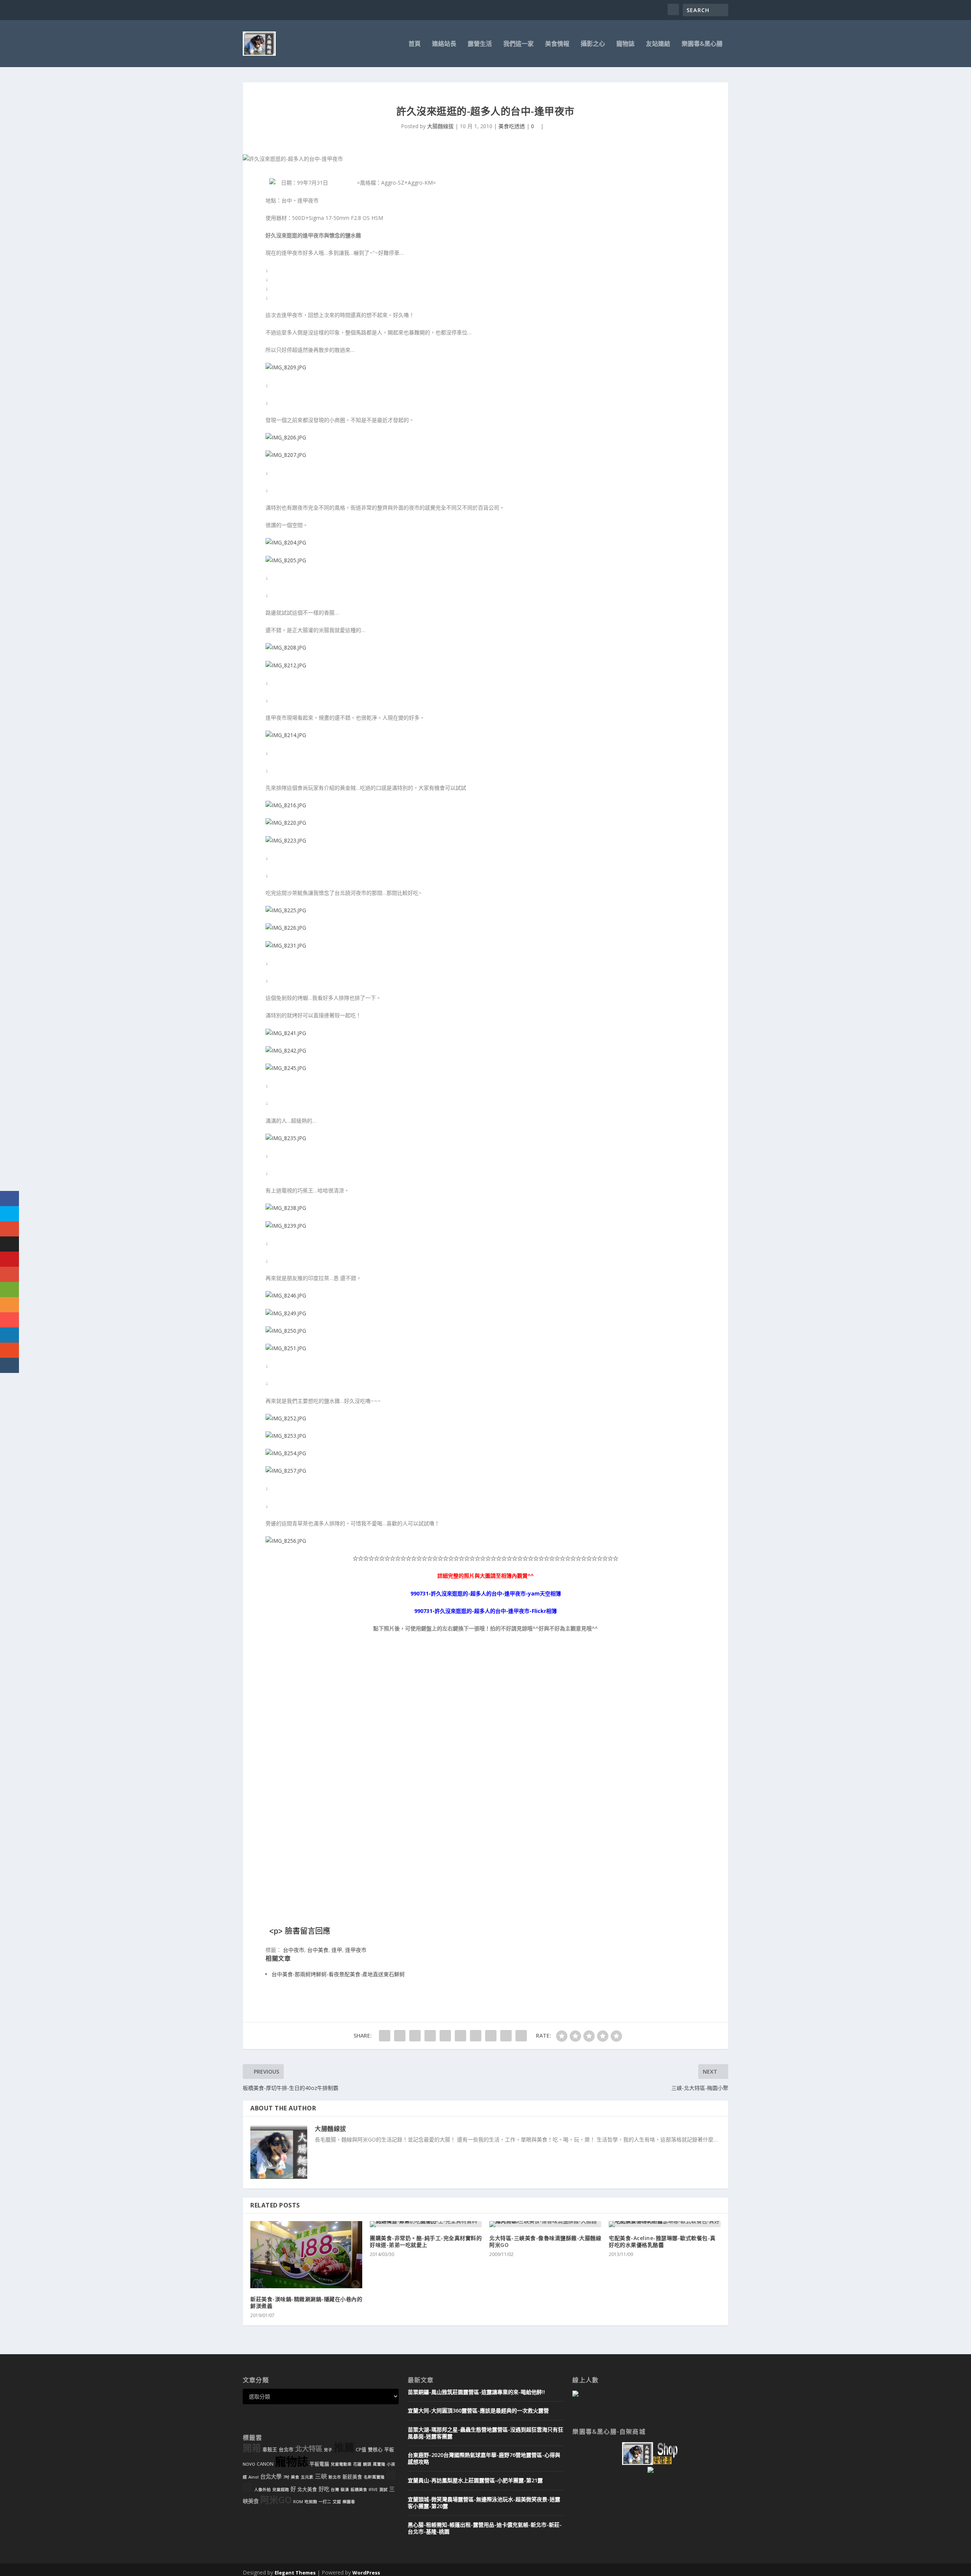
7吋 (286, 2477)
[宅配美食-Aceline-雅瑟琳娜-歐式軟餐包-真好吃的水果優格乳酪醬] (665, 2224)
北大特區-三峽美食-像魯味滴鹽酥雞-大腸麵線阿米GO (545, 2241)
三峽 (321, 2476)
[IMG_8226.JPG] (286, 928)
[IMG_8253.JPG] (286, 1436)
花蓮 (357, 2464)
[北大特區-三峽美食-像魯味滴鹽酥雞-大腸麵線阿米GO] (545, 2224)
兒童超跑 (281, 2490)
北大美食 (307, 2489)
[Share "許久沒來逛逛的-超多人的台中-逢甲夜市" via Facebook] (385, 2036)
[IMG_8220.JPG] (286, 823)
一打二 (325, 2502)
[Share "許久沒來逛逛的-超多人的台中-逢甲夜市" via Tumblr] (430, 2036)
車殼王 (270, 2450)
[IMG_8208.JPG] (286, 647)
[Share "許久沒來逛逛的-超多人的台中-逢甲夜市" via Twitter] (400, 2036)
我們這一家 (518, 44)
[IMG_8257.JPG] (286, 1471)
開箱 (252, 2448)
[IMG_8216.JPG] (286, 805)
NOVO (249, 2464)
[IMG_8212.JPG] (286, 665)
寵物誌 (625, 44)
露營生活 (480, 44)
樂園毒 (349, 2502)
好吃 (324, 2489)
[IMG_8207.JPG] (286, 455)
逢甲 (337, 1950)
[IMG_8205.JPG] (286, 560)
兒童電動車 (341, 2464)
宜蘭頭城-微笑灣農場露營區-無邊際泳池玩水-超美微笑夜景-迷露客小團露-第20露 (484, 2503)
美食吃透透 (512, 126)
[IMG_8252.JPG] (286, 1418)
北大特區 (309, 2449)
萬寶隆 (379, 2464)
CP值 (361, 2450)
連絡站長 (444, 44)
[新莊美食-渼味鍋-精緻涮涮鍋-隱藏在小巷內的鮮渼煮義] (306, 2255)
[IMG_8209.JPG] (286, 367)
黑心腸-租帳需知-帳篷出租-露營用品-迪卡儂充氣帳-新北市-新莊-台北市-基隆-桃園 (485, 2528)
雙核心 (375, 2450)
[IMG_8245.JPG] (286, 1068)
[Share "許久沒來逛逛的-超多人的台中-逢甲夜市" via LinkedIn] (460, 2036)
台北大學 (271, 2476)
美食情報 (557, 44)
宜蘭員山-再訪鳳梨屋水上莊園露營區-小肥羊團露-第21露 (475, 2480)
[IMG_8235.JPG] (286, 1138)
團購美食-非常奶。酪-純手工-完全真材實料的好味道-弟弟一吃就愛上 (426, 2241)
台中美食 (318, 1950)
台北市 (286, 2450)
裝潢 (345, 2490)
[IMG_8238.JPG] (286, 1208)
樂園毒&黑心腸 (702, 44)
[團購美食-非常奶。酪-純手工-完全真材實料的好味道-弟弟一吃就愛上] (426, 2224)
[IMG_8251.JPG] (286, 1348)
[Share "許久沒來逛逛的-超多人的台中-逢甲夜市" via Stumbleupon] (491, 2036)
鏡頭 (367, 2464)
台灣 (335, 2490)
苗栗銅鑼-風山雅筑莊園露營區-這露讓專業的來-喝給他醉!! (476, 2392)
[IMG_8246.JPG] (286, 1295)
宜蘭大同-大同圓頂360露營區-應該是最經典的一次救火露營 (478, 2410)
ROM (298, 2502)
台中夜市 (294, 1950)
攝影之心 (593, 44)
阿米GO (276, 2500)
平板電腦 (319, 2464)
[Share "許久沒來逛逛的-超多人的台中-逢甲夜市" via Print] (521, 2036)
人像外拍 (262, 2490)
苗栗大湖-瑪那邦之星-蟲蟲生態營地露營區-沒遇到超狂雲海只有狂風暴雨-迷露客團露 (485, 2433)
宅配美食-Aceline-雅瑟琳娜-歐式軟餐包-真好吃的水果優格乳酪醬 (662, 2241)
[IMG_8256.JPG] (286, 1541)
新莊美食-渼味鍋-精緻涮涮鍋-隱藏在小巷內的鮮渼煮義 (306, 2302)
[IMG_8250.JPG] (286, 1331)
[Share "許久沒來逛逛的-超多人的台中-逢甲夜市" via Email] (506, 2036)
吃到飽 (311, 2502)
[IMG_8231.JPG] (286, 945)
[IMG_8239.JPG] (286, 1226)
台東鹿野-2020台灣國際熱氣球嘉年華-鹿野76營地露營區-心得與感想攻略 (484, 2458)
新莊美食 (352, 2477)
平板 (389, 2450)
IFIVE (373, 2490)
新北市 (335, 2477)
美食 (295, 2477)
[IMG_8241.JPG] (286, 1033)
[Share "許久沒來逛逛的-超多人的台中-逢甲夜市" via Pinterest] (445, 2036)
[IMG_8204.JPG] (286, 542)
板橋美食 (359, 2490)
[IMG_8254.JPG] (286, 1453)
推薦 (344, 2447)
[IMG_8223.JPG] (286, 840)
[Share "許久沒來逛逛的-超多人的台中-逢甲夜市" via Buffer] (476, 2036)
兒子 (328, 2450)
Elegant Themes (295, 2573)
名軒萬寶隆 (374, 2477)
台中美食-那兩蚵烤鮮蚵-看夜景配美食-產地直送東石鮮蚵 (338, 1974)
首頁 (415, 44)
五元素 (307, 2477)
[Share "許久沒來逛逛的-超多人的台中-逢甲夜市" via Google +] (415, 2036)
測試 (383, 2490)
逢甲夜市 (356, 1950)
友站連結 (658, 44)
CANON (265, 2464)
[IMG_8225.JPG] (286, 910)
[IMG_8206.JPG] (286, 437)
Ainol (254, 2477)
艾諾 (337, 2502)
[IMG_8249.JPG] (286, 1313)
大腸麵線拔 (440, 126)
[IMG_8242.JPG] (286, 1050)
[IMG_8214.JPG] (286, 735)
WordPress (366, 2573)
